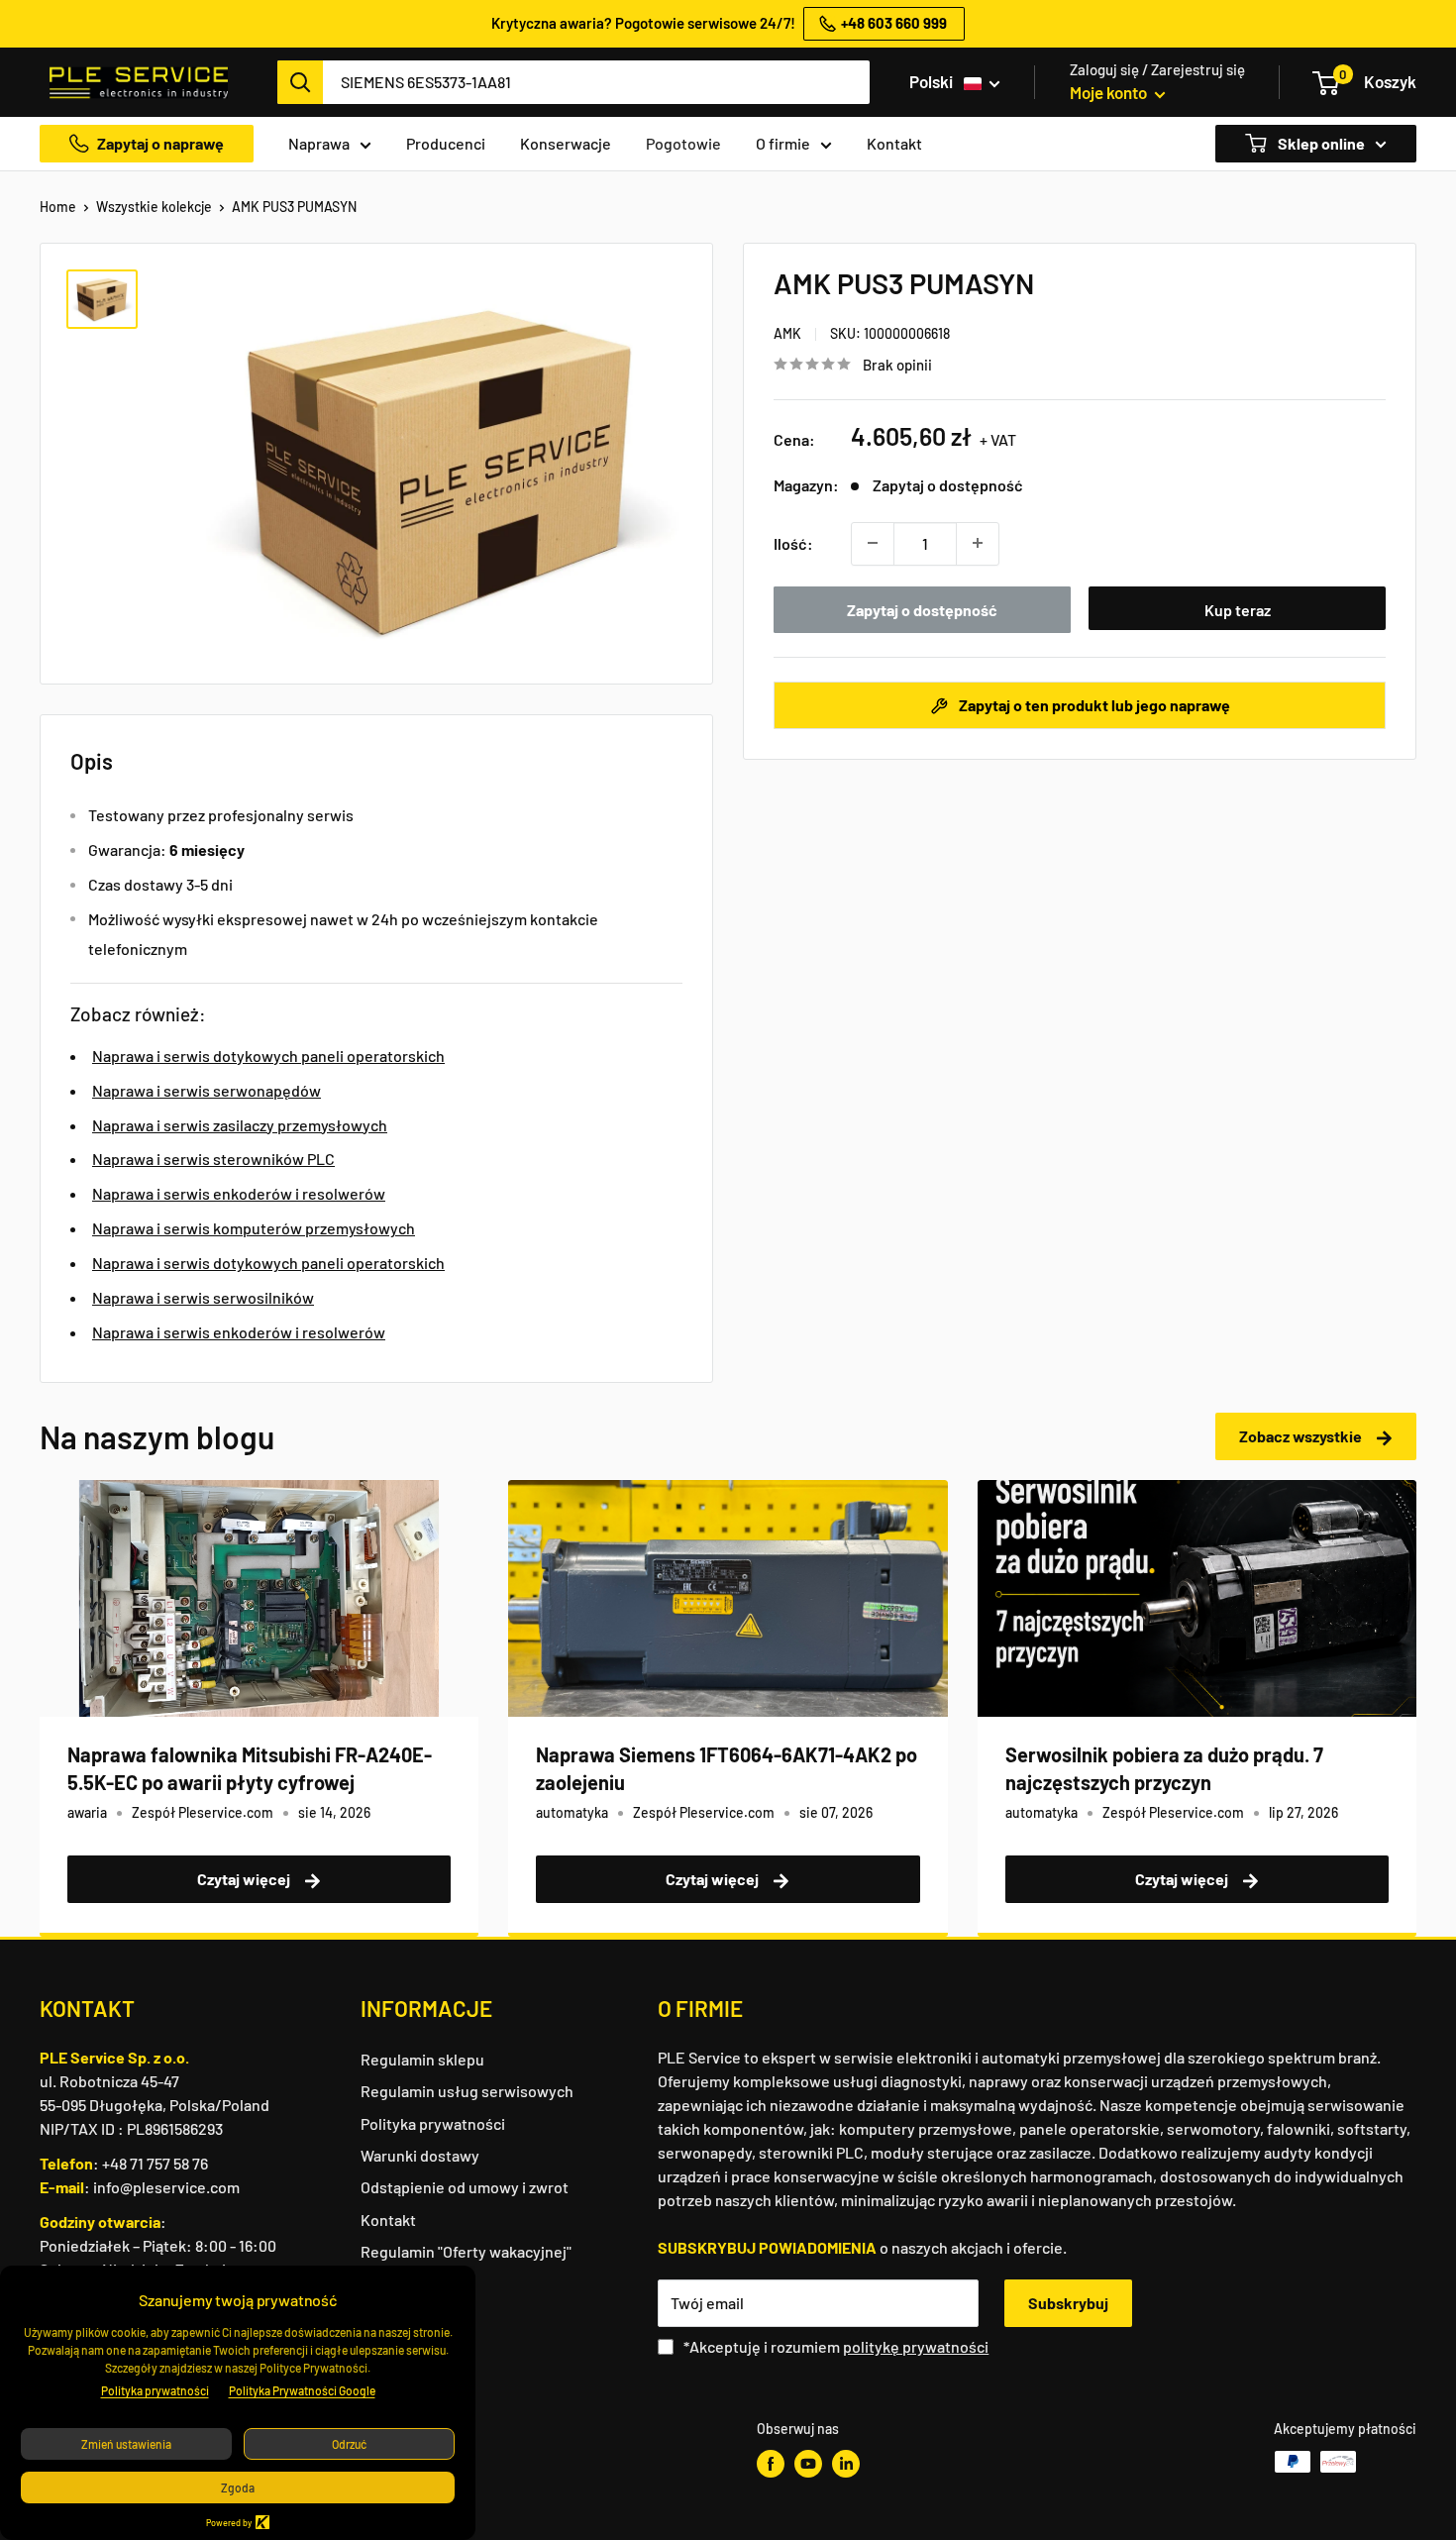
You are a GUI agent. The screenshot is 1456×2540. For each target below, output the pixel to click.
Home (58, 207)
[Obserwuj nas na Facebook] (771, 2464)
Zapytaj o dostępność (922, 609)
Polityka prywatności (433, 2123)
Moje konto (1110, 92)
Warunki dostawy (420, 2155)
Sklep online (1320, 143)
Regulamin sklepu (422, 2059)
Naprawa (319, 143)
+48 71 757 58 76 (155, 2163)
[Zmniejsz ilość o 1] (873, 543)
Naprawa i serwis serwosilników (203, 1297)
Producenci (446, 143)
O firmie (783, 143)
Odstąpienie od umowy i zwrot (465, 2187)
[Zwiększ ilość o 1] (978, 543)
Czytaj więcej (245, 1879)
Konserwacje (566, 143)
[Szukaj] (300, 82)
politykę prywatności (916, 2346)
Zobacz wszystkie (1302, 1436)
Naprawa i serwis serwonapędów (207, 1090)
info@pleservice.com (166, 2187)
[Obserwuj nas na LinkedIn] (846, 2464)
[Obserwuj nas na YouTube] (808, 2464)
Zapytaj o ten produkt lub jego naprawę (1093, 705)
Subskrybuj (1068, 2303)
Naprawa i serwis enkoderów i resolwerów (239, 1193)
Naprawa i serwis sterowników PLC (213, 1159)
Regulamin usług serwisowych (467, 2091)
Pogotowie (683, 143)
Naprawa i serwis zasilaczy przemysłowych (240, 1125)
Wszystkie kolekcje (154, 207)
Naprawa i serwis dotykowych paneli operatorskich (268, 1056)
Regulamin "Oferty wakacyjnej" (466, 2251)
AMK (787, 332)
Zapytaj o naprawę (160, 143)
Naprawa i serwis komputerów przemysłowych (254, 1228)
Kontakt (894, 143)
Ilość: (793, 542)
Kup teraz (1238, 609)
